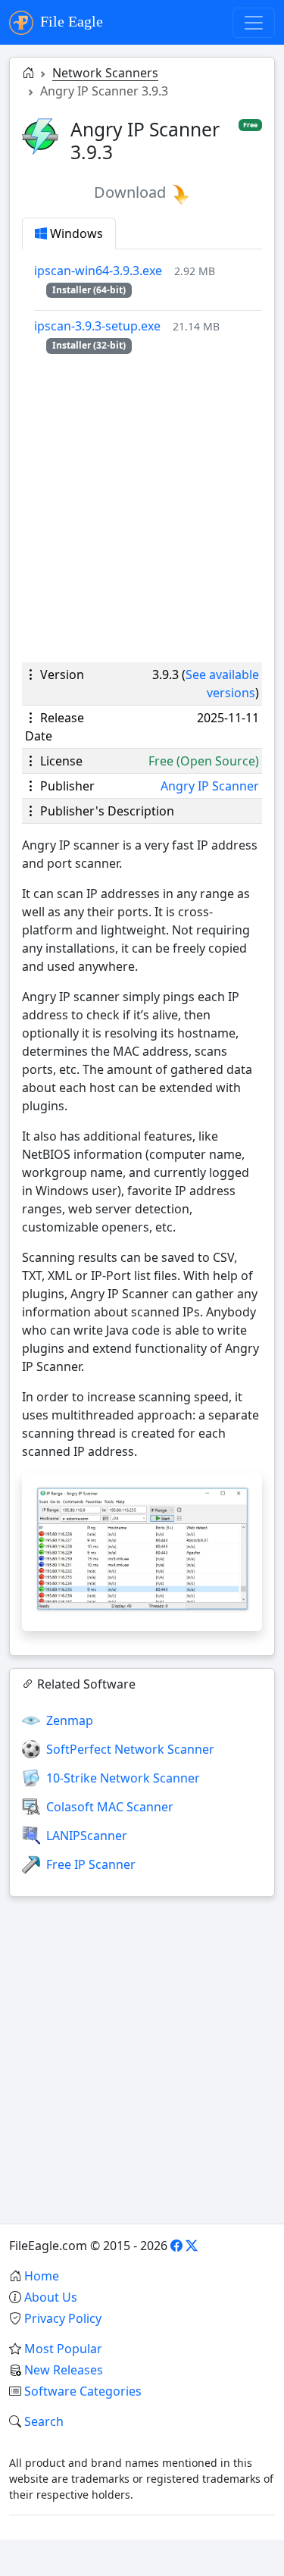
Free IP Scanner (91, 1864)
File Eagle (70, 21)
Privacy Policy (63, 2318)
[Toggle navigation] (254, 23)
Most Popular (63, 2349)
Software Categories (83, 2391)
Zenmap (70, 1720)
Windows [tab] (75, 233)
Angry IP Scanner (210, 786)
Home (42, 2276)
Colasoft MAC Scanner (110, 1807)
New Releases (64, 2370)
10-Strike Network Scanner (123, 1778)
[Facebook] (176, 2246)
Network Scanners (105, 73)
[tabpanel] (148, 307)
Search (44, 2421)
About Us (51, 2297)
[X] (192, 2246)
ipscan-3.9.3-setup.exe (97, 326)
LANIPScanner (87, 1836)
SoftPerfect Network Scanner (130, 1749)
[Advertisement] (142, 508)
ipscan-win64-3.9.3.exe (98, 271)
